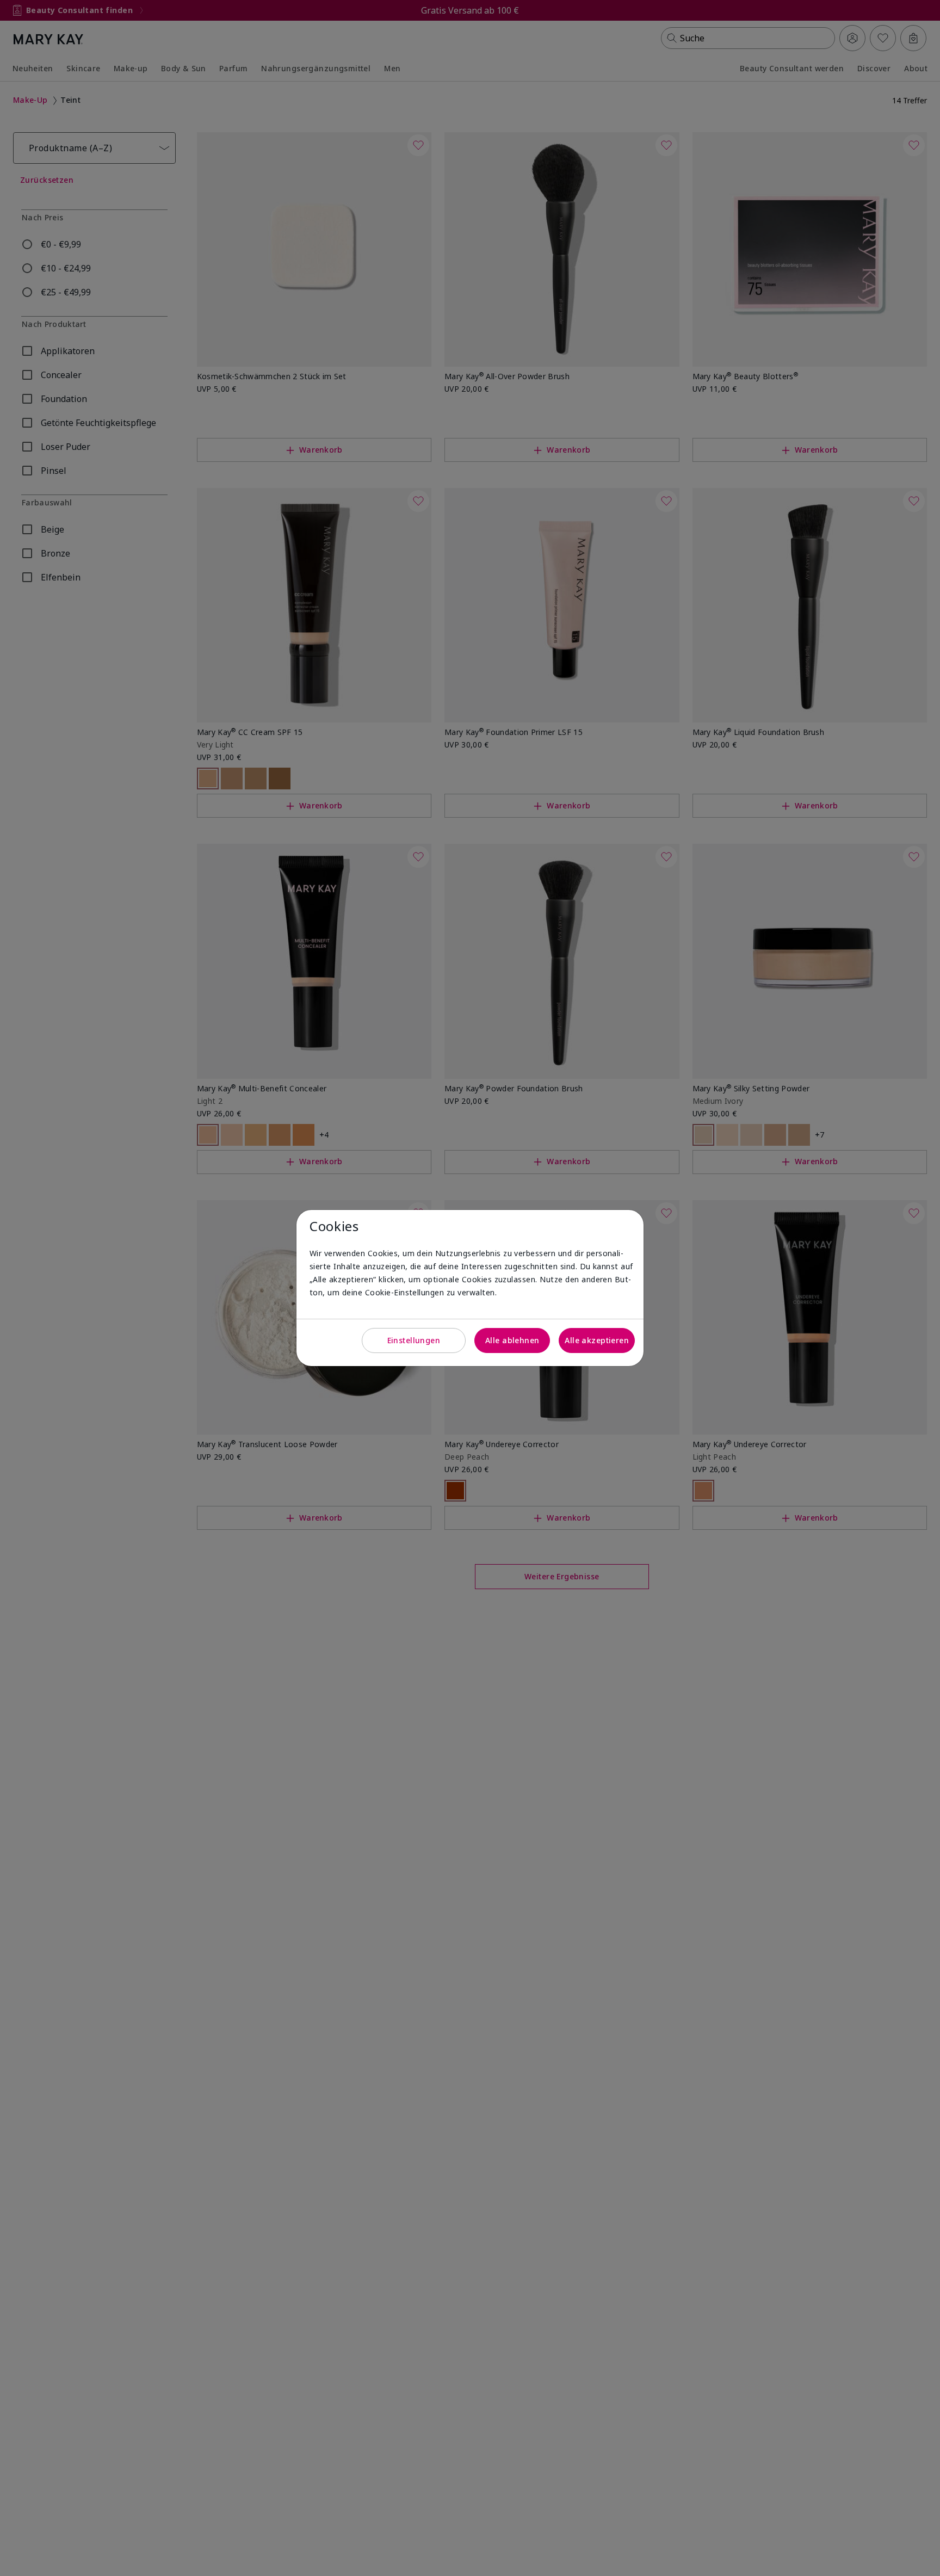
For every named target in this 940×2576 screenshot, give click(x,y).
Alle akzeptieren (597, 1340)
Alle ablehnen (512, 1340)
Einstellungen (414, 1340)
